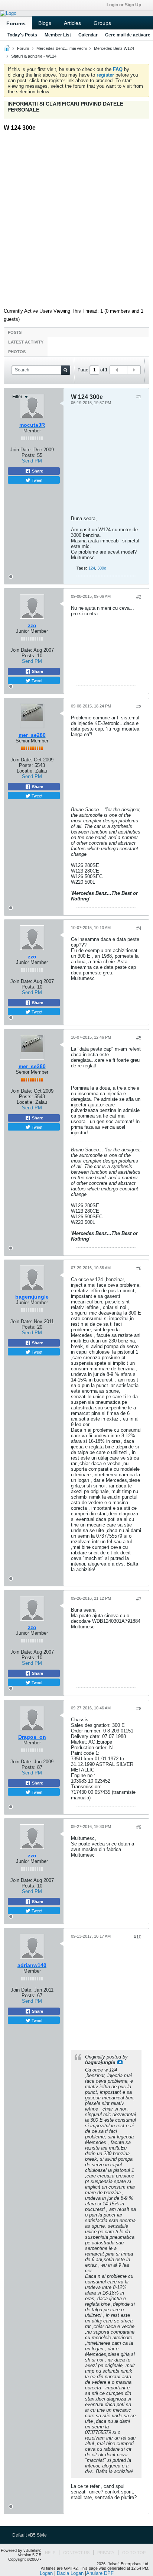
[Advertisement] (76, 217)
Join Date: (21, 650)
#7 (139, 1599)
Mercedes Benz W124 (114, 48)
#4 (139, 928)
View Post (120, 2062)
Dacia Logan (70, 2573)
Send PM (32, 661)
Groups (102, 23)
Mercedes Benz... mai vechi (61, 48)
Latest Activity (26, 342)
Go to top (134, 2553)
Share (37, 671)
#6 (139, 1268)
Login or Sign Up (124, 5)
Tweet (36, 680)
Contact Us (76, 2553)
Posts (15, 332)
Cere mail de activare (128, 35)
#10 (138, 1937)
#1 (139, 397)
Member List (58, 35)
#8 (139, 1709)
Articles (72, 23)
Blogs (45, 23)
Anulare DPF (100, 2573)
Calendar (88, 35)
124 (92, 568)
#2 (139, 597)
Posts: (29, 656)
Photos (17, 352)
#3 (139, 707)
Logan (46, 2573)
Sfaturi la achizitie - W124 (34, 56)
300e (102, 568)
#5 (139, 1038)
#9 (139, 1827)
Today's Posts (22, 35)
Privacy (106, 2553)
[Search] (66, 370)
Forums (16, 23)
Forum (23, 48)
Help (50, 2553)
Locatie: (25, 771)
